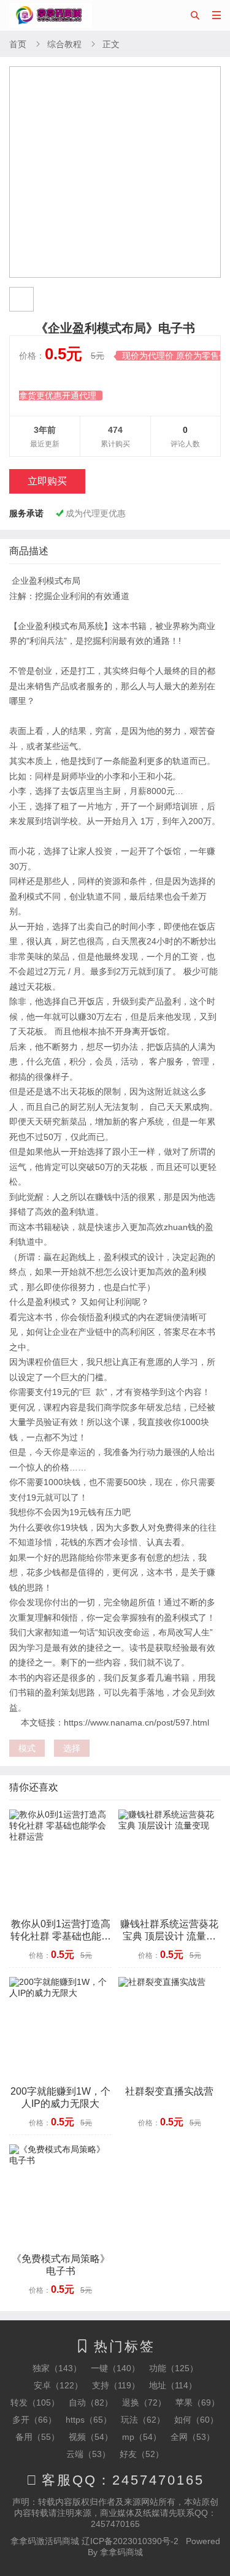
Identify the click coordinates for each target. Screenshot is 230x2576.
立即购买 (47, 481)
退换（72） (144, 2402)
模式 (27, 1748)
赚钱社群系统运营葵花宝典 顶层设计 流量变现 (169, 1936)
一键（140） (115, 2368)
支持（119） (116, 2385)
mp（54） (142, 2437)
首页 (18, 44)
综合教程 (64, 44)
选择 (72, 1748)
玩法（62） (143, 2420)
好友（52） (142, 2454)
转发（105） (35, 2402)
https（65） (89, 2420)
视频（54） (91, 2437)
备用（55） (37, 2437)
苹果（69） (197, 2402)
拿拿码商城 (121, 2552)
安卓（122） (58, 2385)
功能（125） (174, 2368)
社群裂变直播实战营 (169, 2091)
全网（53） (193, 2437)
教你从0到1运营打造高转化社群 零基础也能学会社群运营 (61, 1936)
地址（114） (173, 2385)
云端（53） (88, 2454)
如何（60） (196, 2420)
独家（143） (57, 2368)
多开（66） (34, 2420)
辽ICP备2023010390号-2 (130, 2541)
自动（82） (91, 2402)
